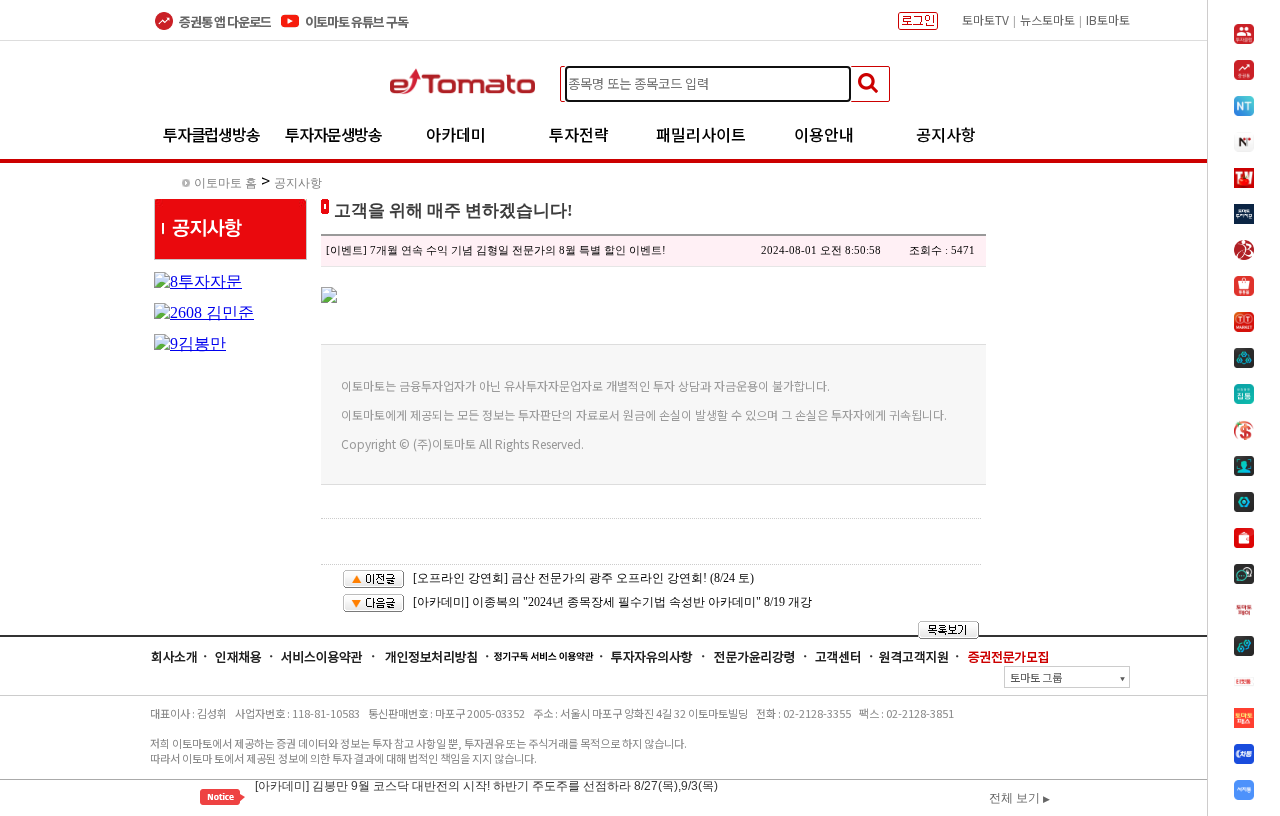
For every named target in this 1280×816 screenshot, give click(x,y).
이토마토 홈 (225, 183)
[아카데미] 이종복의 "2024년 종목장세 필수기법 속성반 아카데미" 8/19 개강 (612, 602)
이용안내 (824, 134)
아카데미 (456, 134)
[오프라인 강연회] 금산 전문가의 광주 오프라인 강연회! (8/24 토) (583, 578)
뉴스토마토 (1047, 19)
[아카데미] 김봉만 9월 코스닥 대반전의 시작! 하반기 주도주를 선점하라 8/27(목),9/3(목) (486, 784)
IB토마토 (1108, 19)
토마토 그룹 (1067, 677)
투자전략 (579, 134)
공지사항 (946, 134)
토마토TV (985, 19)
